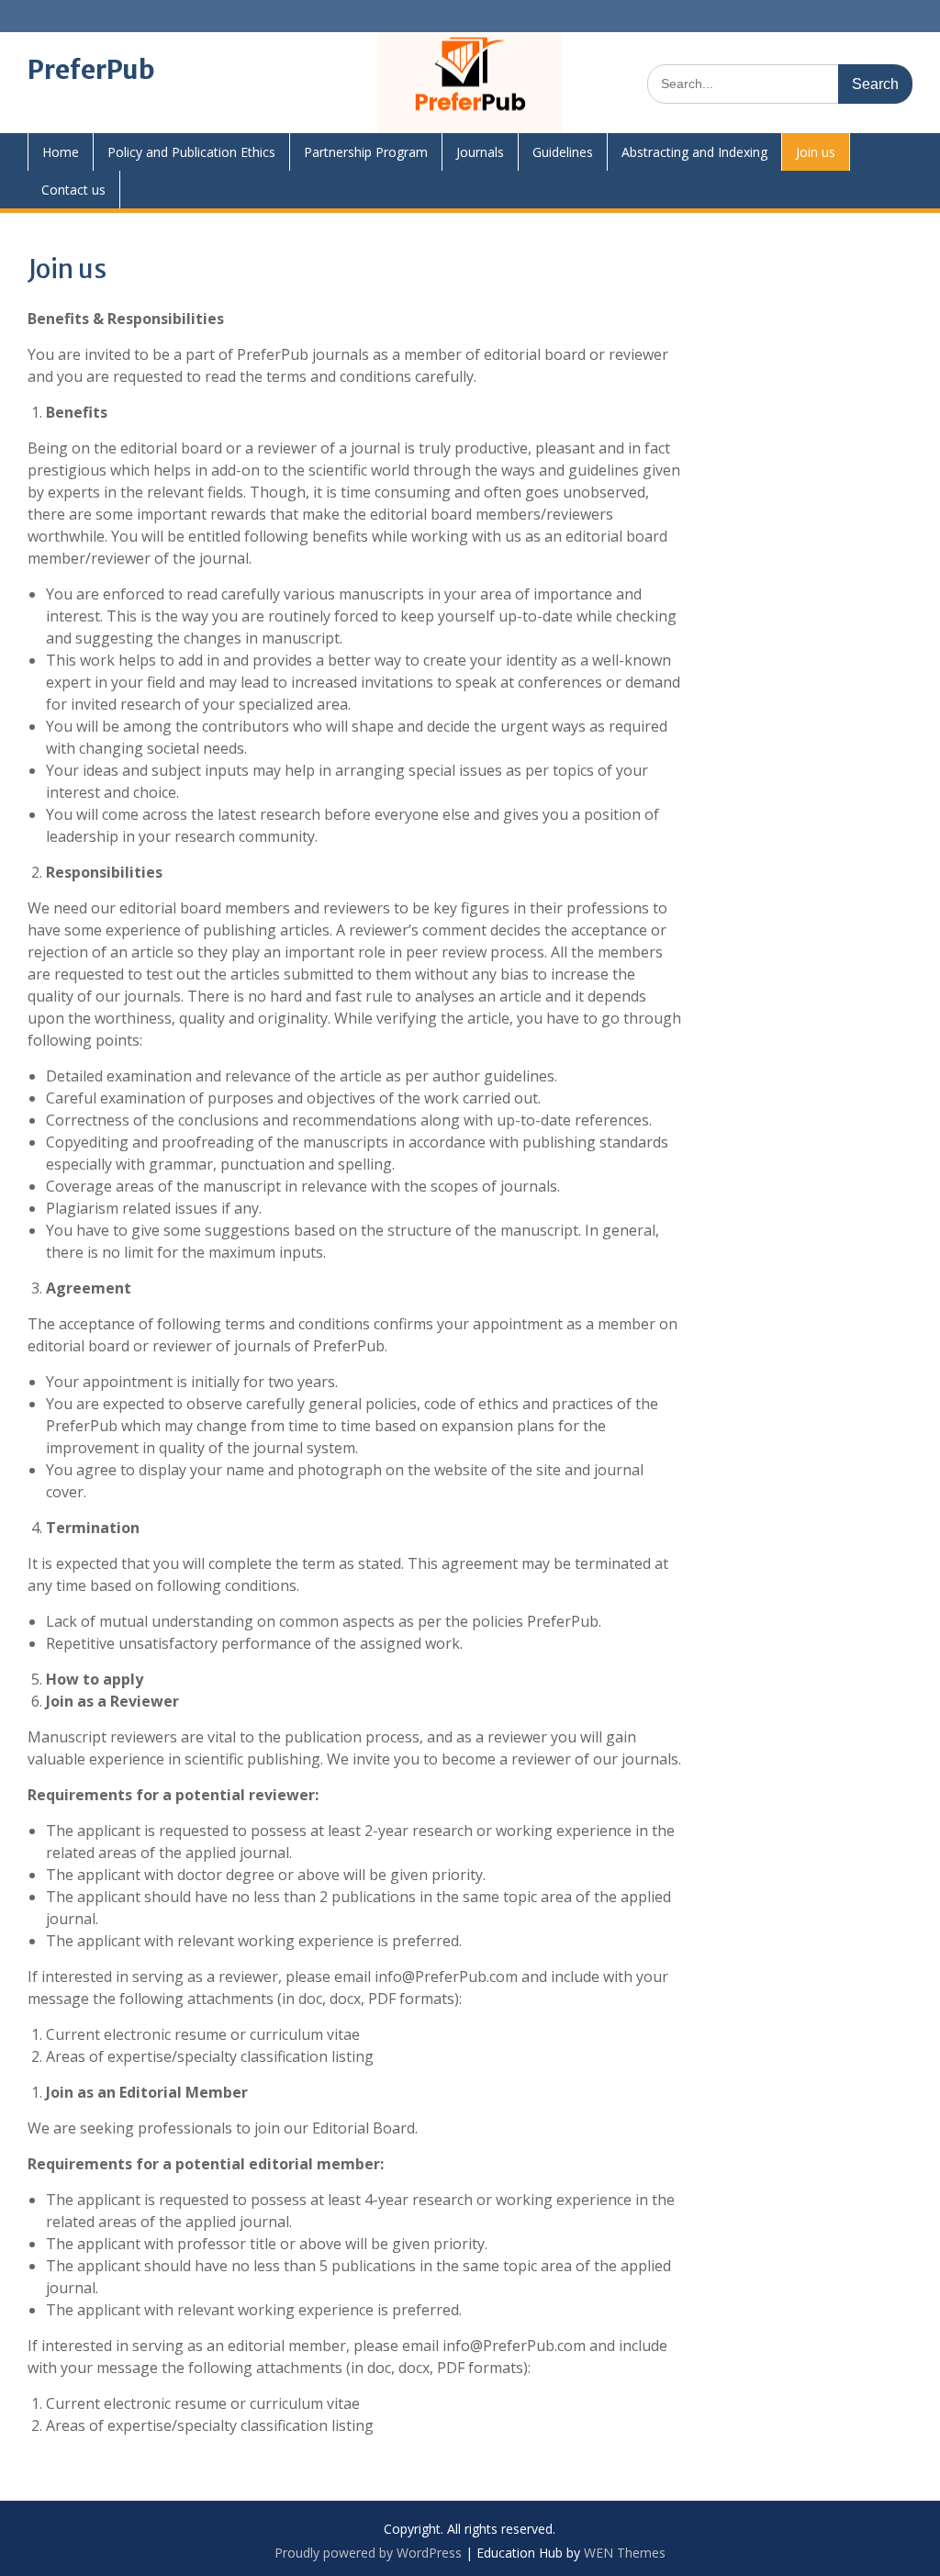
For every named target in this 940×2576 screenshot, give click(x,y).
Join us (816, 152)
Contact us (73, 190)
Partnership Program (366, 152)
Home (61, 152)
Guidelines (563, 152)
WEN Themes (625, 2553)
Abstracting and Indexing (694, 152)
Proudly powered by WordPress (368, 2553)
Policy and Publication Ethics (191, 152)
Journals (480, 152)
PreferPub (91, 70)
